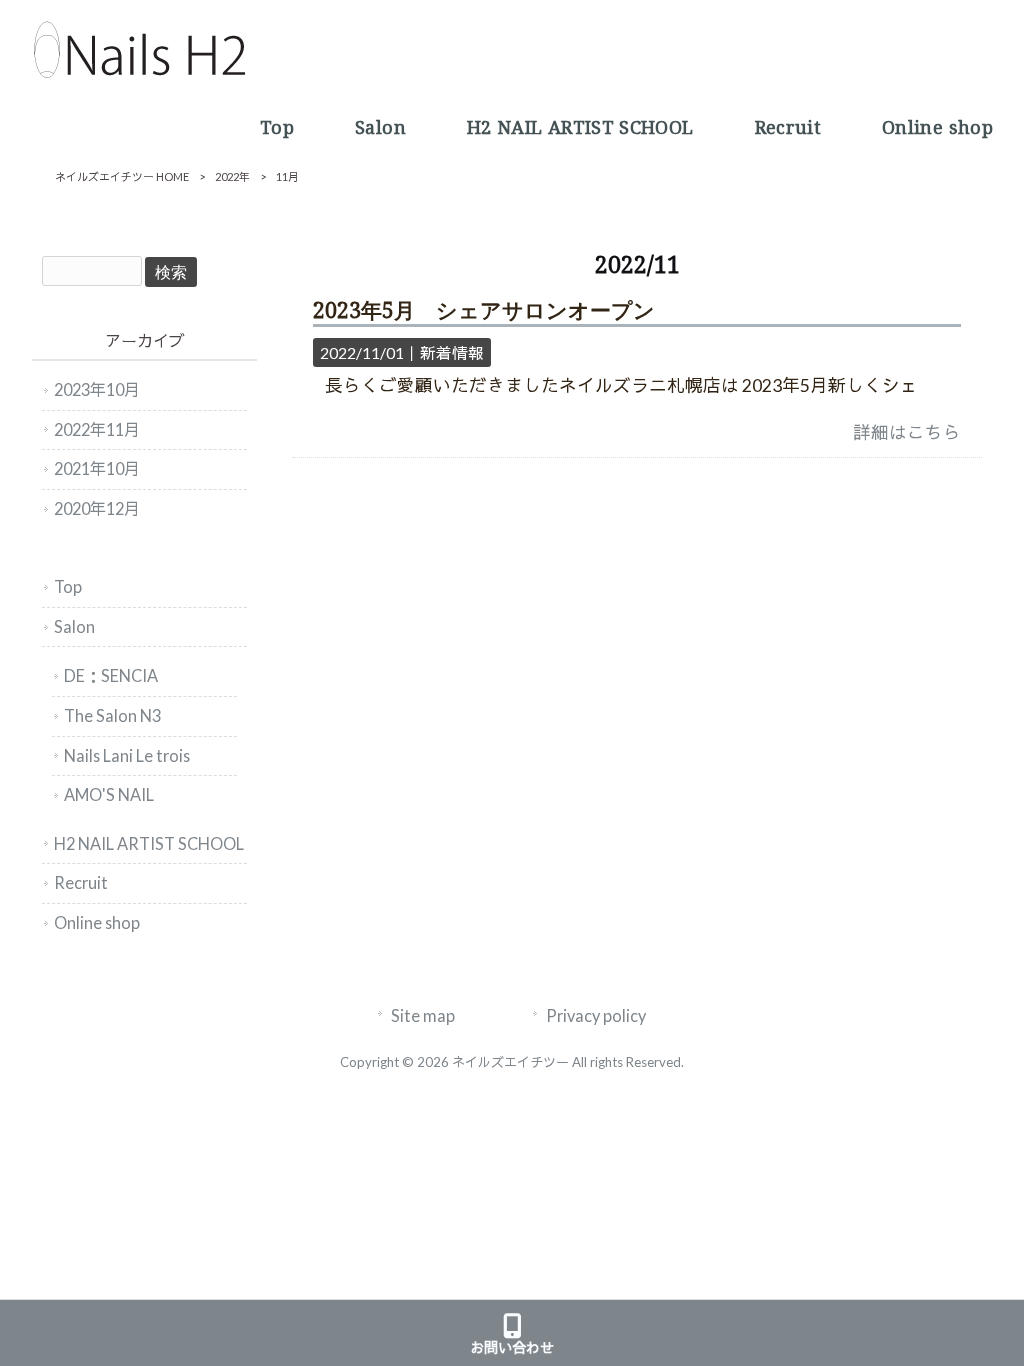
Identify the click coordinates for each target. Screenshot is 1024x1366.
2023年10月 (97, 389)
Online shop (97, 922)
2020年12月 (97, 508)
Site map (423, 1015)
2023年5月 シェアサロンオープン (484, 310)
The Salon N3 (112, 715)
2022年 (232, 176)
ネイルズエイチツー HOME (122, 176)
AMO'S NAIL (109, 794)
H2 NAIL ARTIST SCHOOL (149, 843)
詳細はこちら (907, 432)
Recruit (81, 882)
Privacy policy (596, 1015)
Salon (74, 626)
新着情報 (452, 352)
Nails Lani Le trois (127, 755)
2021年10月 (97, 468)
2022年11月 (97, 429)
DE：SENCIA (111, 675)
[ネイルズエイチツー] (139, 72)
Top (68, 586)
